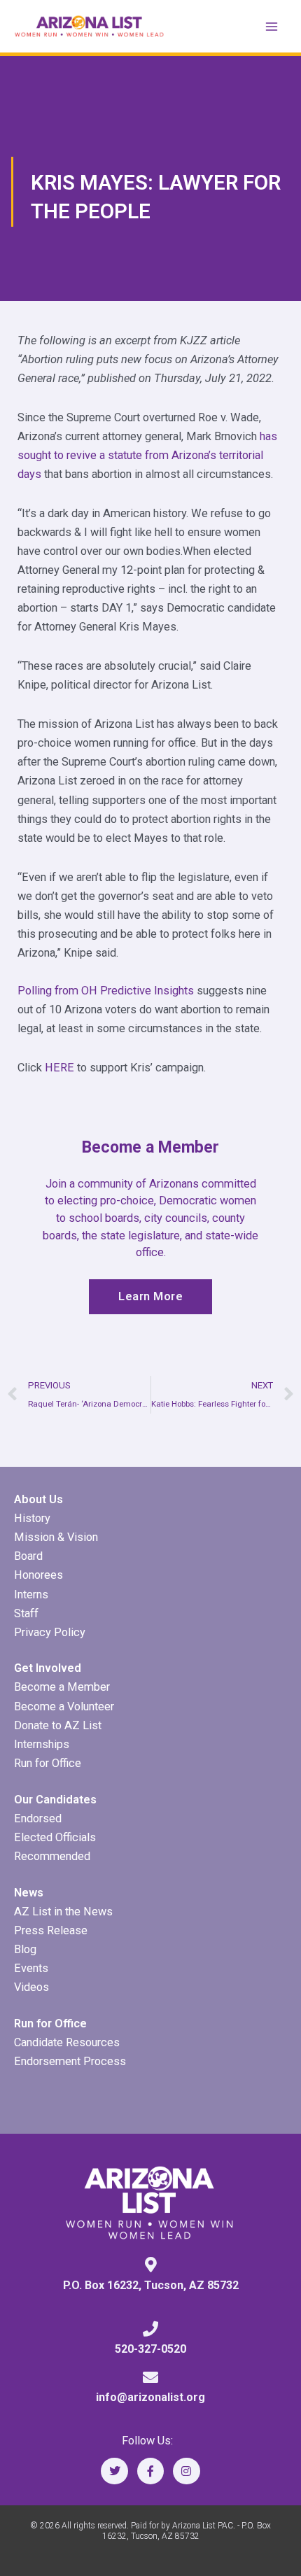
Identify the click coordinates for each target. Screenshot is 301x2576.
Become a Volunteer (64, 1706)
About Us (38, 1499)
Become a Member (62, 1687)
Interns (31, 1595)
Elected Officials (55, 1837)
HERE (59, 1068)
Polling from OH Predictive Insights (106, 991)
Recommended (52, 1856)
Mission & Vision (56, 1537)
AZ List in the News (63, 1912)
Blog (25, 1949)
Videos (31, 1987)
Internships (42, 1744)
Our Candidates (55, 1800)
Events (31, 1968)
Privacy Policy (50, 1632)
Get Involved (48, 1668)
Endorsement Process (70, 2061)
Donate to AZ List (58, 1725)
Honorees (38, 1575)
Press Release (51, 1930)
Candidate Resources (67, 2042)
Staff (26, 1613)
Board (28, 1556)
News (29, 1893)
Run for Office (48, 1763)
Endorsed (38, 1818)
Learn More (150, 1296)
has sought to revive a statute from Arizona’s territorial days (147, 455)
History (32, 1518)
